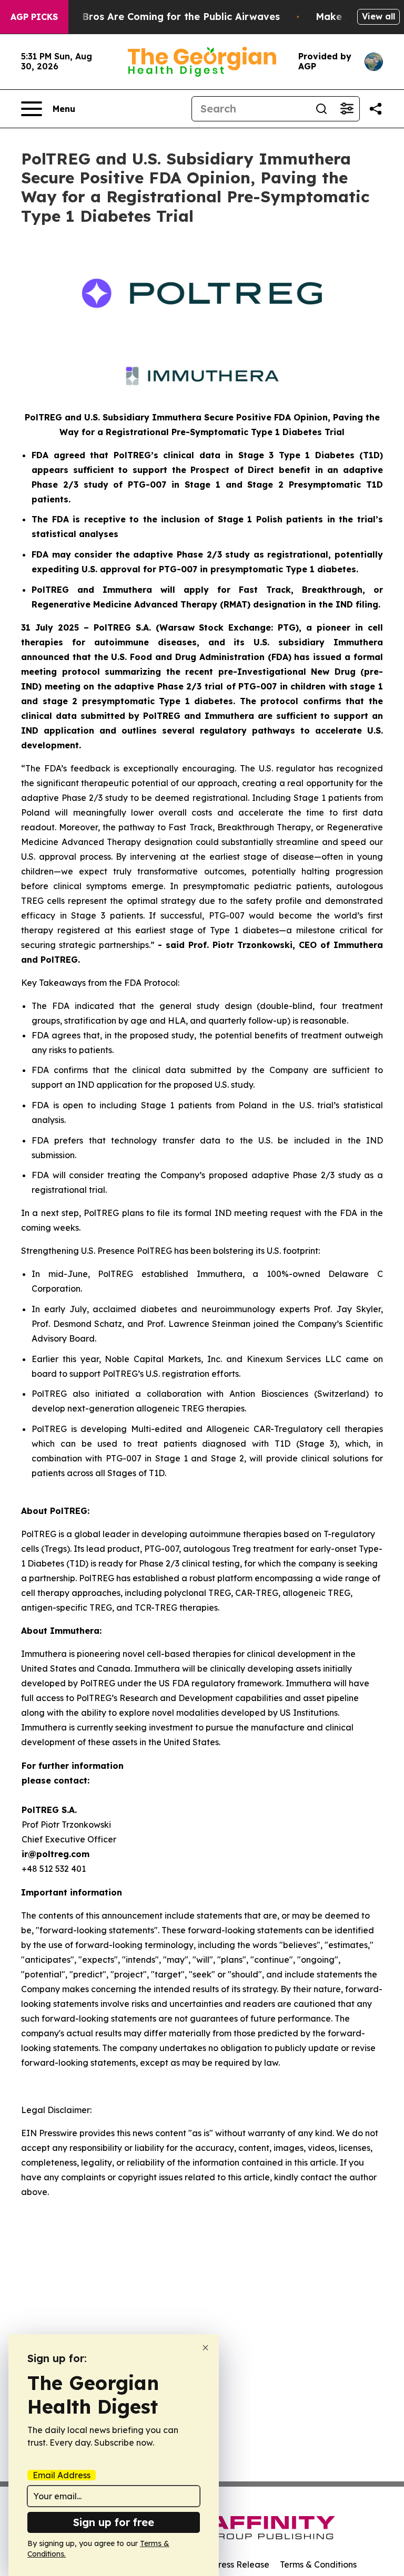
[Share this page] (376, 109)
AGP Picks (34, 17)
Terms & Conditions (318, 2564)
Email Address (62, 2475)
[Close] (205, 2348)
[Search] (321, 109)
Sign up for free (114, 2522)
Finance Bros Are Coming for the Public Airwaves (161, 17)
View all (378, 16)
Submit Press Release (226, 2564)
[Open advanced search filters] (347, 109)
